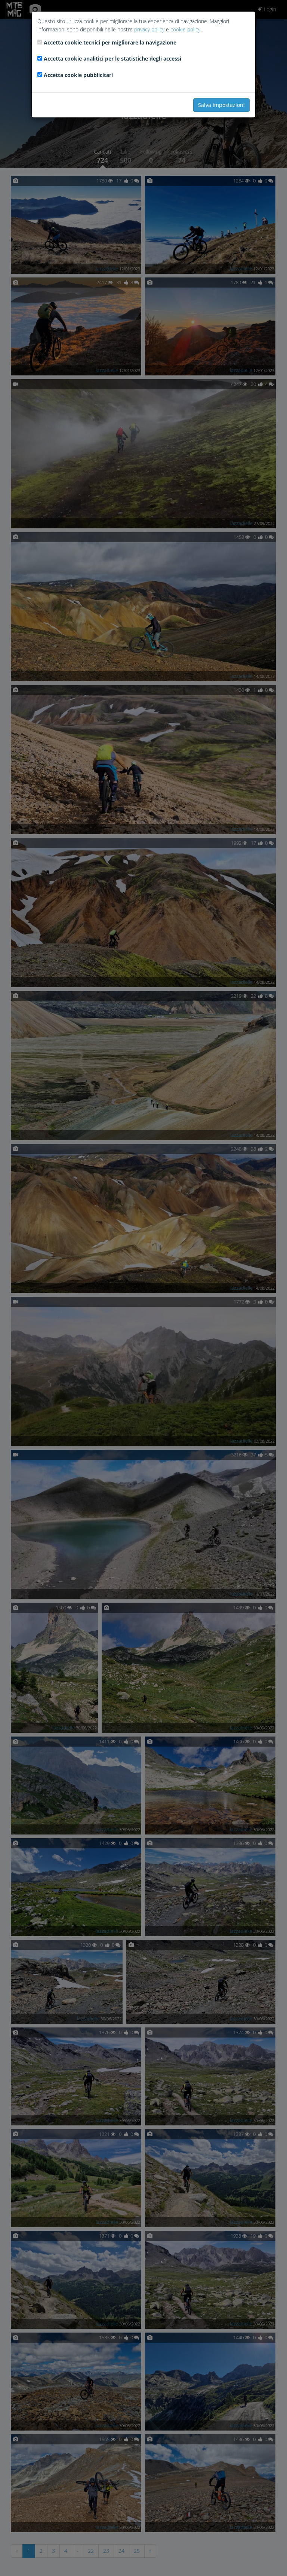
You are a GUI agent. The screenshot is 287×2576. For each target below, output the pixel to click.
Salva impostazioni (221, 105)
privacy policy (149, 29)
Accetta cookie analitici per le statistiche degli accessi (112, 59)
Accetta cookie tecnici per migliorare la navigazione (110, 42)
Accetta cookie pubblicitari (78, 75)
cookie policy (185, 29)
